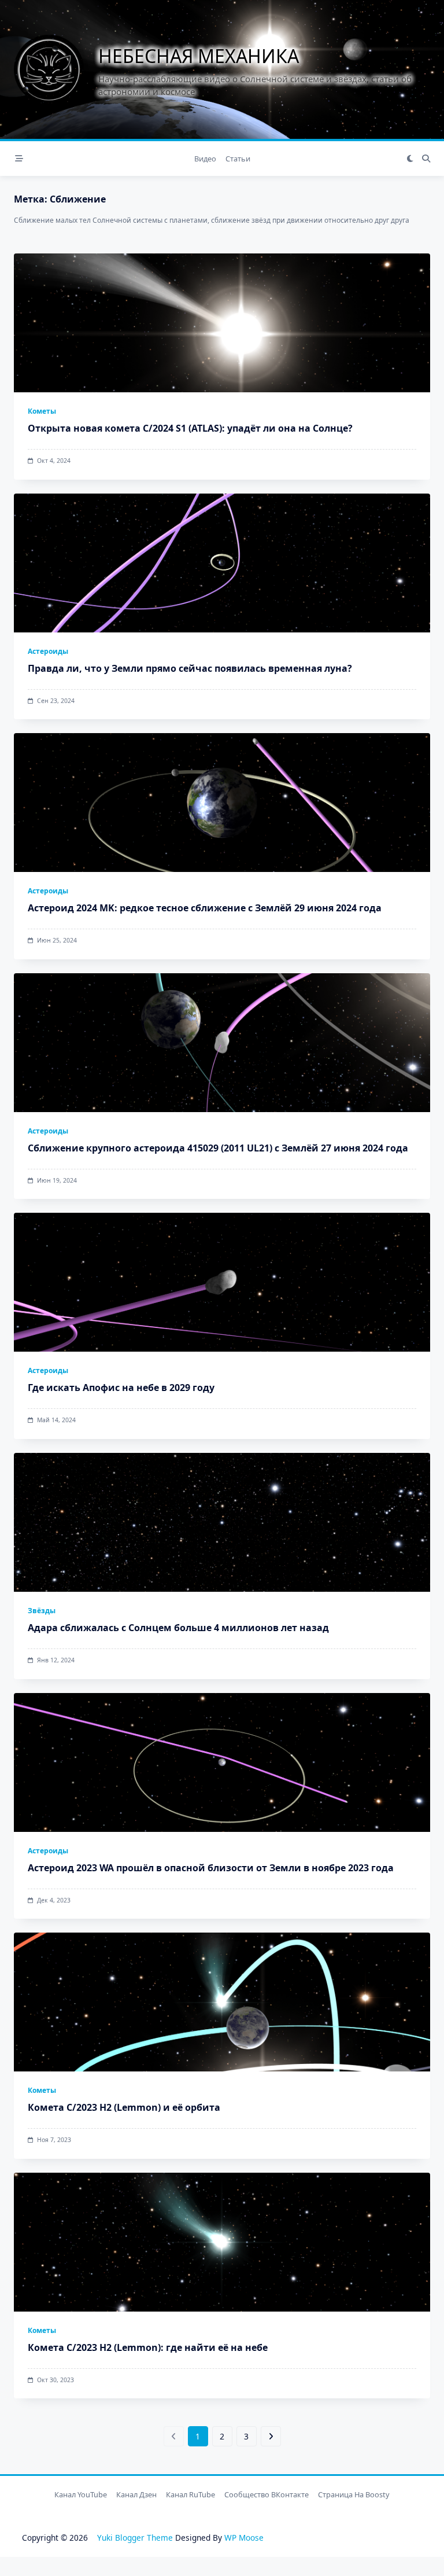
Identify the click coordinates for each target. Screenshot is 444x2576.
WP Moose (244, 2538)
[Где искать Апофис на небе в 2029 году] (222, 1282)
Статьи (238, 159)
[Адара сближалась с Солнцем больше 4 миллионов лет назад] (222, 1522)
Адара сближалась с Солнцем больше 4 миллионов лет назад (178, 1628)
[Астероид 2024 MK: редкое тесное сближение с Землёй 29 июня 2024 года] (222, 803)
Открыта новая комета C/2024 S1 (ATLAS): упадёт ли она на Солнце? (190, 428)
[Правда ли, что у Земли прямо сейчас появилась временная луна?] (222, 563)
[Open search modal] (426, 159)
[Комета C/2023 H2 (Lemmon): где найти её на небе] (222, 2242)
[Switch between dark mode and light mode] (410, 159)
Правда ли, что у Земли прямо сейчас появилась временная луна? (190, 668)
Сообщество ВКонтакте (267, 2494)
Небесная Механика (199, 56)
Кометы (42, 411)
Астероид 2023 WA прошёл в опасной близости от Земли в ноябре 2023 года (211, 1868)
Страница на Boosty (354, 2494)
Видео (205, 159)
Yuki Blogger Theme (135, 2538)
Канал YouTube (81, 2494)
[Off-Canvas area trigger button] (19, 159)
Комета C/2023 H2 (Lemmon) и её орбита (124, 2107)
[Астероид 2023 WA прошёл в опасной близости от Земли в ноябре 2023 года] (222, 1762)
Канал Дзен (136, 2494)
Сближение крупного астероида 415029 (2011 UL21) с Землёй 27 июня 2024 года (218, 1148)
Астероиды (48, 651)
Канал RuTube (190, 2494)
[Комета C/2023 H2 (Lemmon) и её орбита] (222, 2002)
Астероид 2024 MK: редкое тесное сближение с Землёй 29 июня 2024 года (205, 908)
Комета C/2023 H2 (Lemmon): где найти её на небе (148, 2347)
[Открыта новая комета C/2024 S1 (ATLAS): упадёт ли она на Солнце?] (222, 323)
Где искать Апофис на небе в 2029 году (121, 1388)
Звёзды (42, 1611)
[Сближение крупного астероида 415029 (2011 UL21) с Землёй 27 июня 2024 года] (222, 1043)
